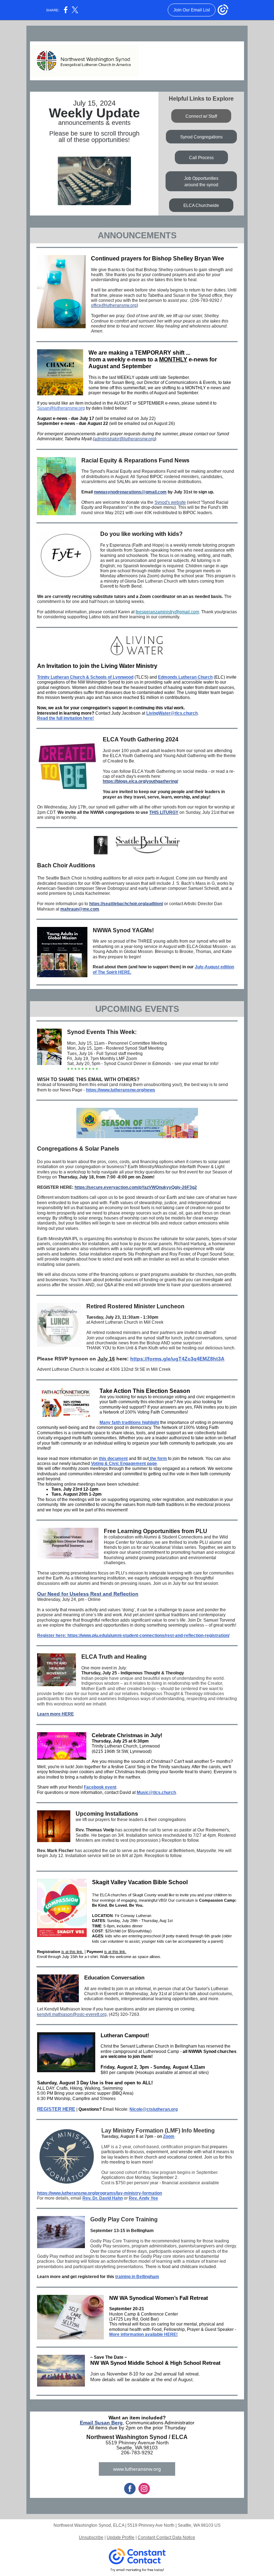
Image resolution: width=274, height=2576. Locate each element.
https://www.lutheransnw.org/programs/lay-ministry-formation (100, 2193)
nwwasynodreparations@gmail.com (130, 492)
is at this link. (72, 1952)
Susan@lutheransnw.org (61, 408)
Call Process (201, 158)
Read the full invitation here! (65, 718)
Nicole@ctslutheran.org (154, 2109)
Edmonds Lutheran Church (185, 677)
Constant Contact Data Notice (166, 2537)
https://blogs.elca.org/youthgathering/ (140, 781)
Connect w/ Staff (201, 116)
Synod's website (170, 502)
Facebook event (100, 1787)
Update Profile (121, 2537)
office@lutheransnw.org (114, 305)
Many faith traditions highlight (129, 1423)
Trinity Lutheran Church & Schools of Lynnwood (85, 677)
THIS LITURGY (164, 812)
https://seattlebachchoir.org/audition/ (126, 904)
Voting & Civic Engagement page (124, 1464)
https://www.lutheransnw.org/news (121, 1090)
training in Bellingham (137, 2277)
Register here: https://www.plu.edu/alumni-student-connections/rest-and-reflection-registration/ (133, 1636)
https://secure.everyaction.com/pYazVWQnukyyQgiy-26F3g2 (136, 1187)
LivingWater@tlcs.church (172, 713)
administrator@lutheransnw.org (125, 439)
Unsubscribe (91, 2537)
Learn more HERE (55, 1714)
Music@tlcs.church (156, 1792)
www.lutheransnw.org (137, 2469)
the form (158, 1459)
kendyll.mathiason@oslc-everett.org (72, 2014)
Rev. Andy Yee (143, 2198)
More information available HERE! (143, 2334)
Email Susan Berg (101, 2423)
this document (113, 1459)
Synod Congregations (201, 137)
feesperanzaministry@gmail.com (167, 612)
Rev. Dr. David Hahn (103, 2198)
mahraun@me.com (80, 909)
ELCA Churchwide (201, 206)
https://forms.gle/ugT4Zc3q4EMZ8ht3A (177, 1359)
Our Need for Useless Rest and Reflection (88, 1594)
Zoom (169, 2136)
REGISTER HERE (56, 2109)
